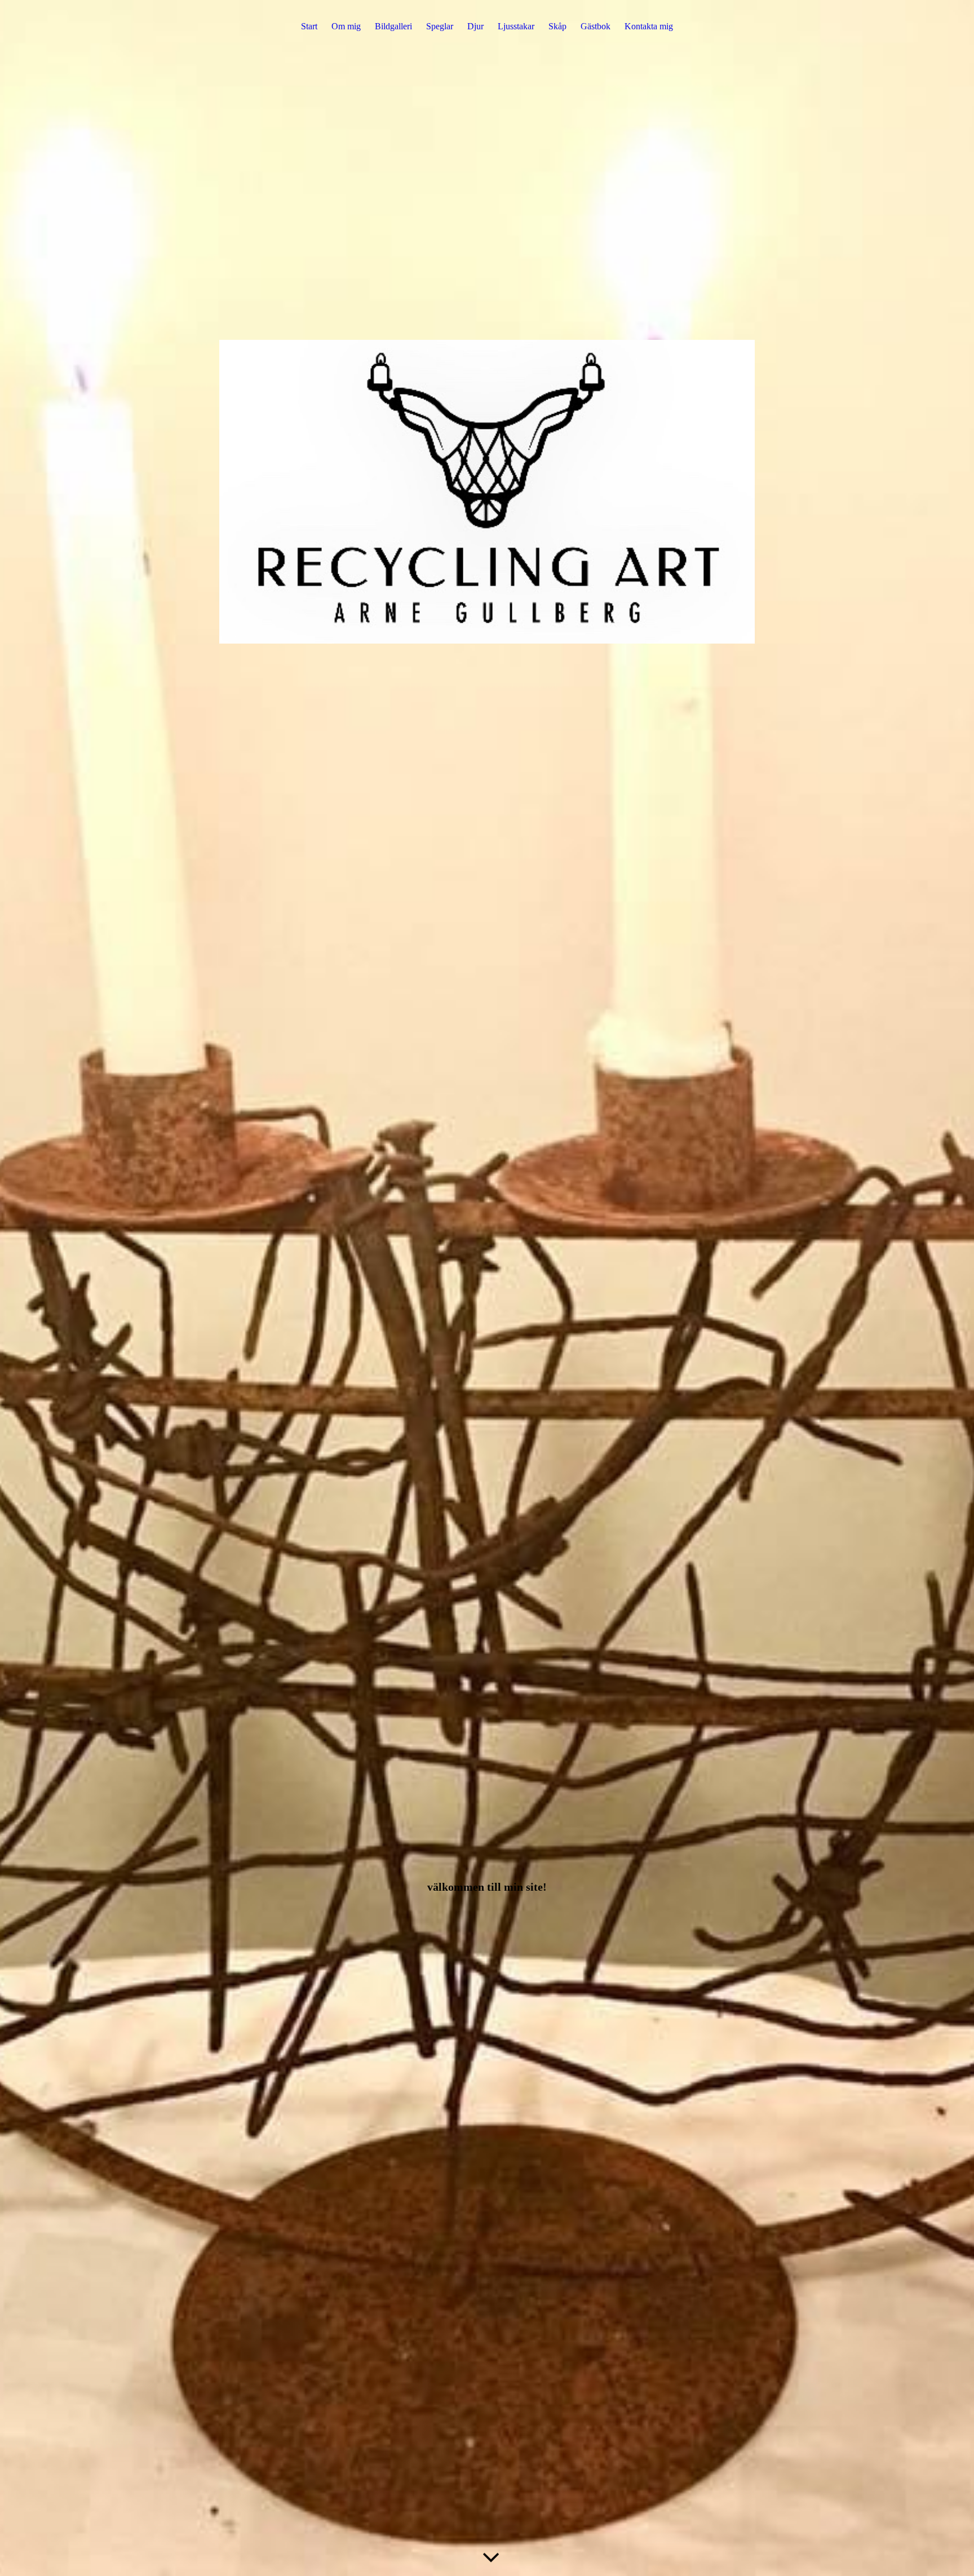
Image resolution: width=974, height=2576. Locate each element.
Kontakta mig (649, 26)
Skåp (557, 26)
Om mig (346, 26)
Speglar (440, 26)
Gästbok (596, 26)
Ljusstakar (516, 26)
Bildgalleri (393, 26)
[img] (487, 1288)
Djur (475, 26)
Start (309, 26)
